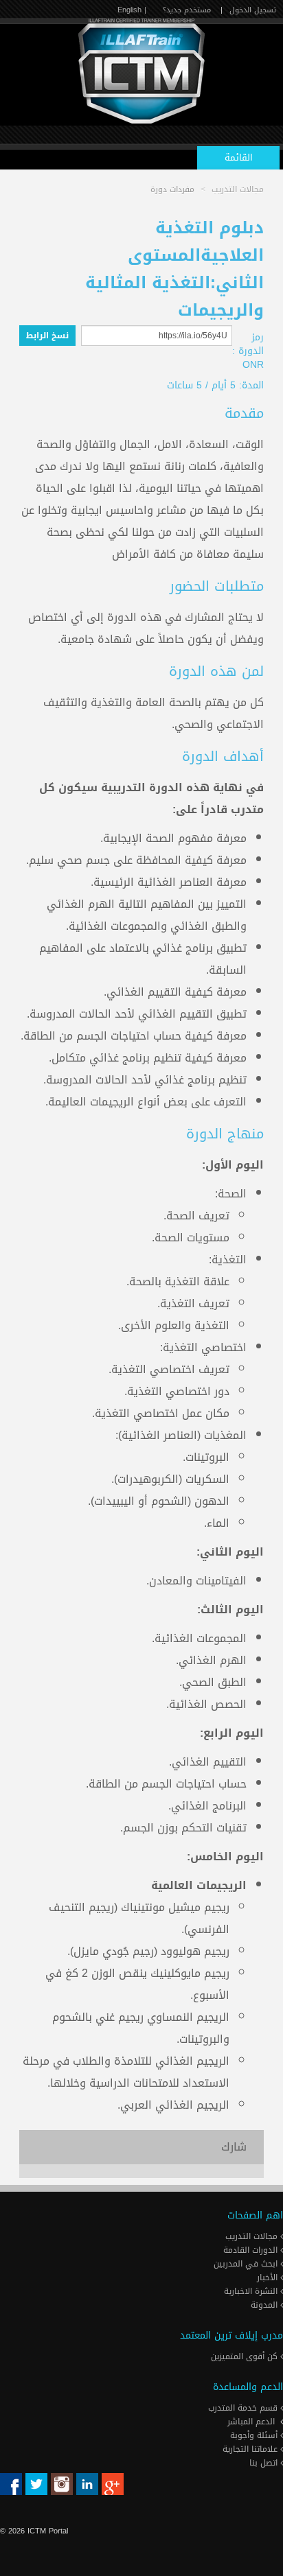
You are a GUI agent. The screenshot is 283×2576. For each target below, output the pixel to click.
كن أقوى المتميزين (246, 2356)
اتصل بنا (265, 2463)
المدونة (265, 2305)
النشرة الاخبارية (252, 2291)
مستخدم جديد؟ (187, 10)
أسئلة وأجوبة (255, 2435)
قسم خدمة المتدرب (244, 2408)
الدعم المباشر (251, 2422)
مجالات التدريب (253, 2236)
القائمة (239, 157)
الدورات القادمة (252, 2250)
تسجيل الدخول (253, 10)
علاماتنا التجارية (251, 2449)
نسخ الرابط (47, 336)
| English (132, 10)
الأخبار (269, 2278)
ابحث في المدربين (247, 2264)
